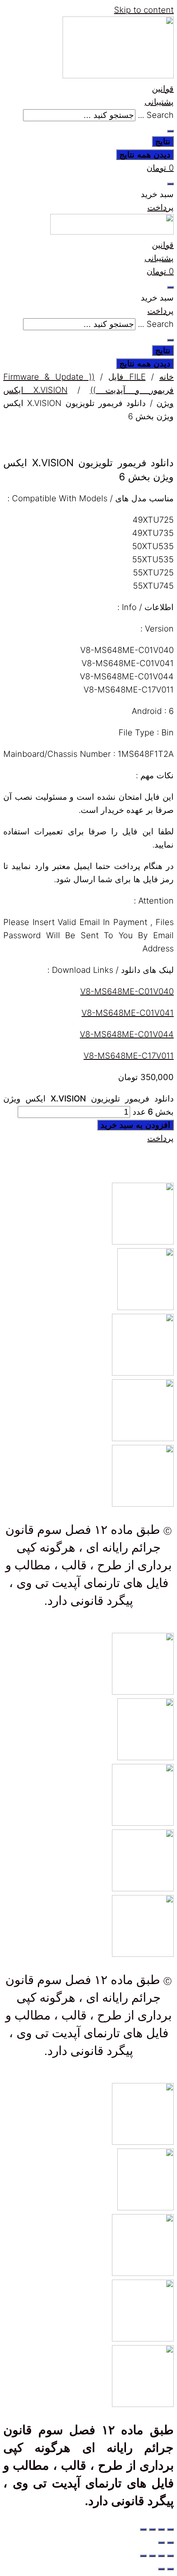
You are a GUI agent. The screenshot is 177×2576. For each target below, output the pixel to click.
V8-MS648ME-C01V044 (127, 1034)
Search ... (156, 115)
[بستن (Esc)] (143, 2529)
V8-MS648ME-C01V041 (128, 1013)
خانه (167, 377)
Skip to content (144, 10)
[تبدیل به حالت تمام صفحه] (161, 2529)
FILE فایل (127, 377)
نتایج (163, 141)
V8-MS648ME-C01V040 (127, 991)
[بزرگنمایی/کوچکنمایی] (170, 2529)
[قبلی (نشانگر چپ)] (170, 2543)
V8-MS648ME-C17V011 (129, 1056)
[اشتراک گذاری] (152, 2529)
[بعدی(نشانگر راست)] (161, 2543)
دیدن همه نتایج (145, 155)
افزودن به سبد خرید (135, 1125)
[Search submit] (170, 131)
